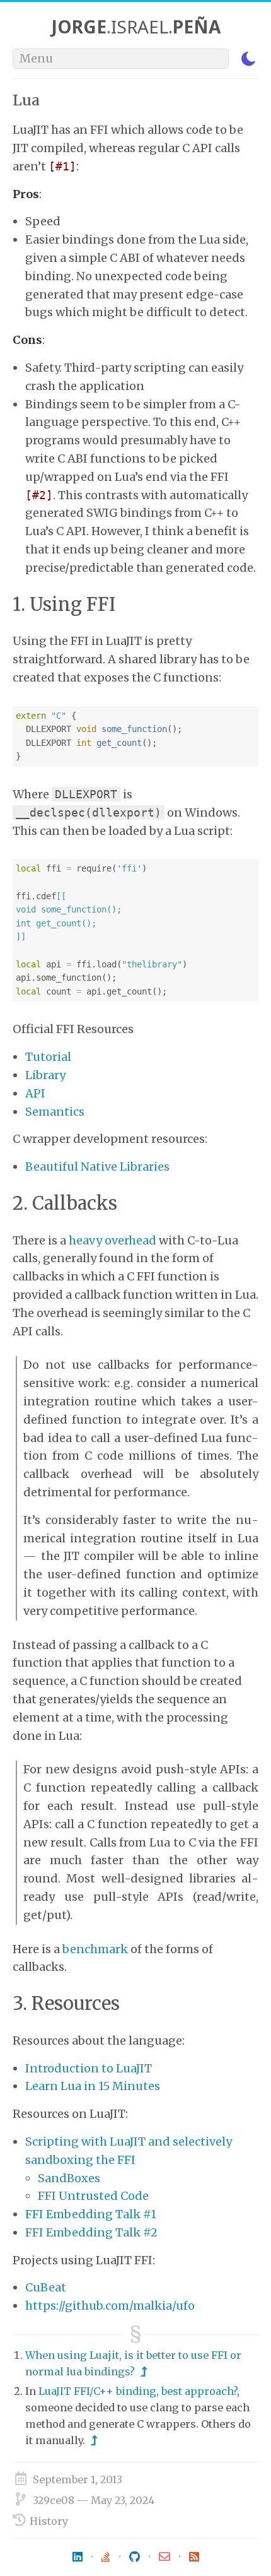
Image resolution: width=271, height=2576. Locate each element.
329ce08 (54, 2500)
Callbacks (75, 1203)
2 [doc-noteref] (43, 495)
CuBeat (46, 2287)
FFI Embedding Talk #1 (91, 2214)
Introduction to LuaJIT (89, 2068)
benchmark (95, 1949)
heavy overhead (112, 1240)
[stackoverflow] (106, 2557)
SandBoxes (69, 2178)
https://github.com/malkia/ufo (110, 2306)
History (49, 2521)
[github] (135, 2557)
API (35, 1093)
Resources (76, 2004)
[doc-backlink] (144, 2372)
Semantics (55, 1112)
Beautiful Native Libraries (97, 1167)
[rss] (194, 2557)
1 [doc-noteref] (66, 166)
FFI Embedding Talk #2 (91, 2232)
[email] (164, 2557)
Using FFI (72, 605)
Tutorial (48, 1057)
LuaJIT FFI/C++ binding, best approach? (138, 2391)
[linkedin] (78, 2557)
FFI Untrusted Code (93, 2196)
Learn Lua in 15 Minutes (93, 2086)
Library (45, 1075)
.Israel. (136, 27)
